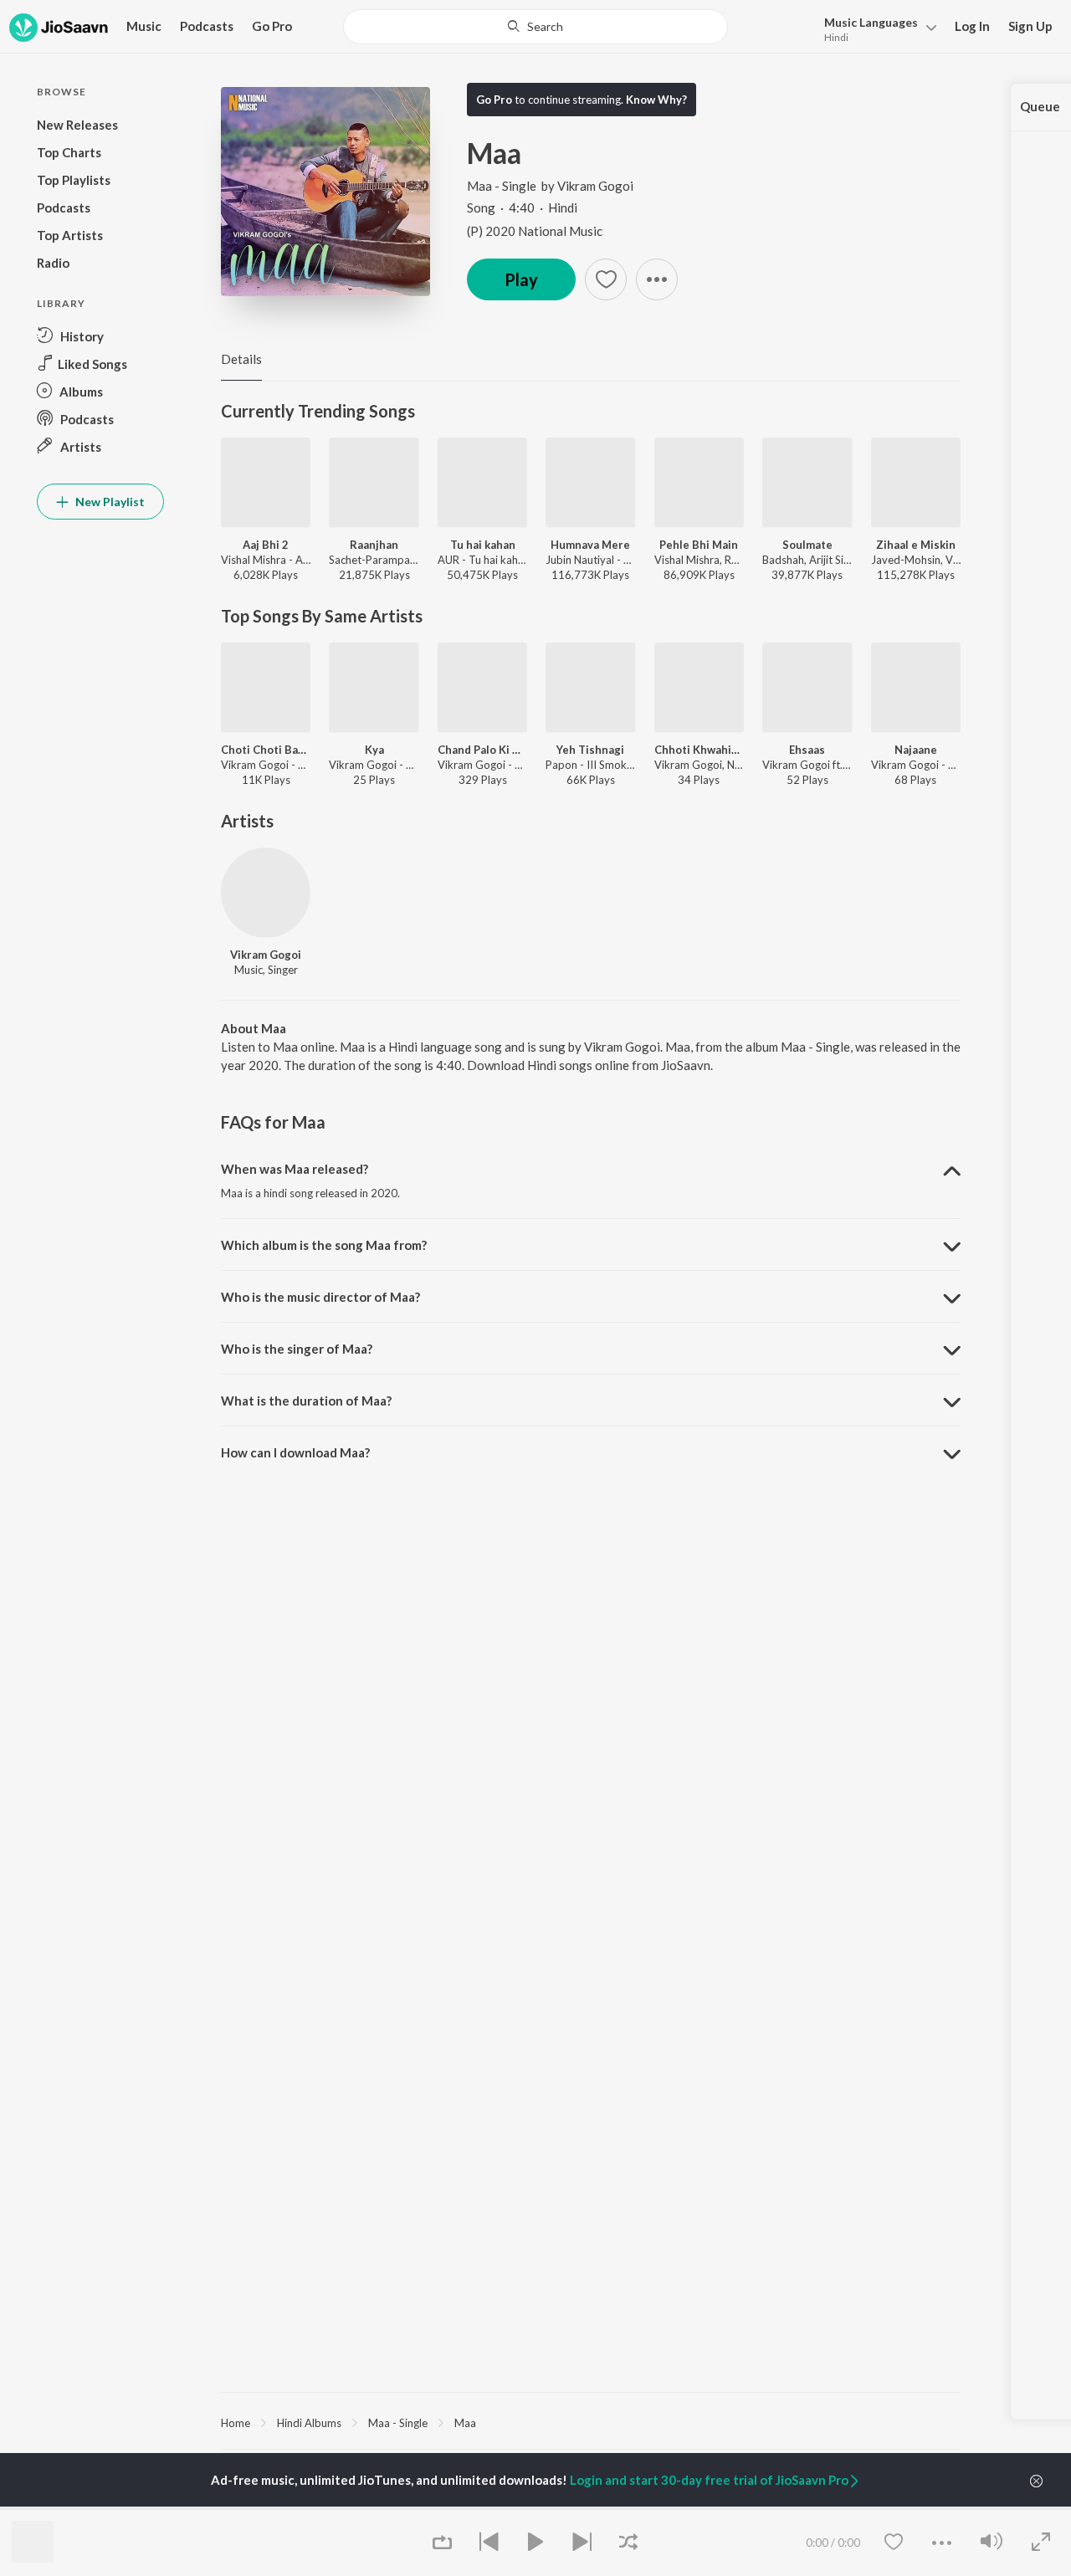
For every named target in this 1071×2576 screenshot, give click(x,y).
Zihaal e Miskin (916, 545)
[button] (876, 28)
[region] (591, 2422)
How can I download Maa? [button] (295, 1452)
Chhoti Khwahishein (699, 750)
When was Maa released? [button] (295, 1169)
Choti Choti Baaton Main (266, 750)
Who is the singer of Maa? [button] (297, 1349)
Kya (374, 750)
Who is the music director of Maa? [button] (320, 1297)
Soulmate (807, 545)
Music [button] (144, 26)
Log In (972, 26)
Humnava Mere (590, 545)
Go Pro (272, 26)
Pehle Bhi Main (699, 545)
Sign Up (1030, 26)
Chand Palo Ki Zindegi (482, 750)
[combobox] (536, 27)
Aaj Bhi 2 (266, 545)
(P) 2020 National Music (535, 231)
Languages (871, 22)
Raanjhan (374, 545)
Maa (465, 2423)
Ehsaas (807, 750)
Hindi (836, 37)
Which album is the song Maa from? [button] (324, 1245)
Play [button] (521, 279)
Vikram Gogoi (595, 186)
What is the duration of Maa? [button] (306, 1401)
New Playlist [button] (109, 502)
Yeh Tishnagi (590, 750)
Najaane (916, 750)
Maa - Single (502, 186)
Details (241, 359)
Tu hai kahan (483, 545)
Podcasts (207, 26)
